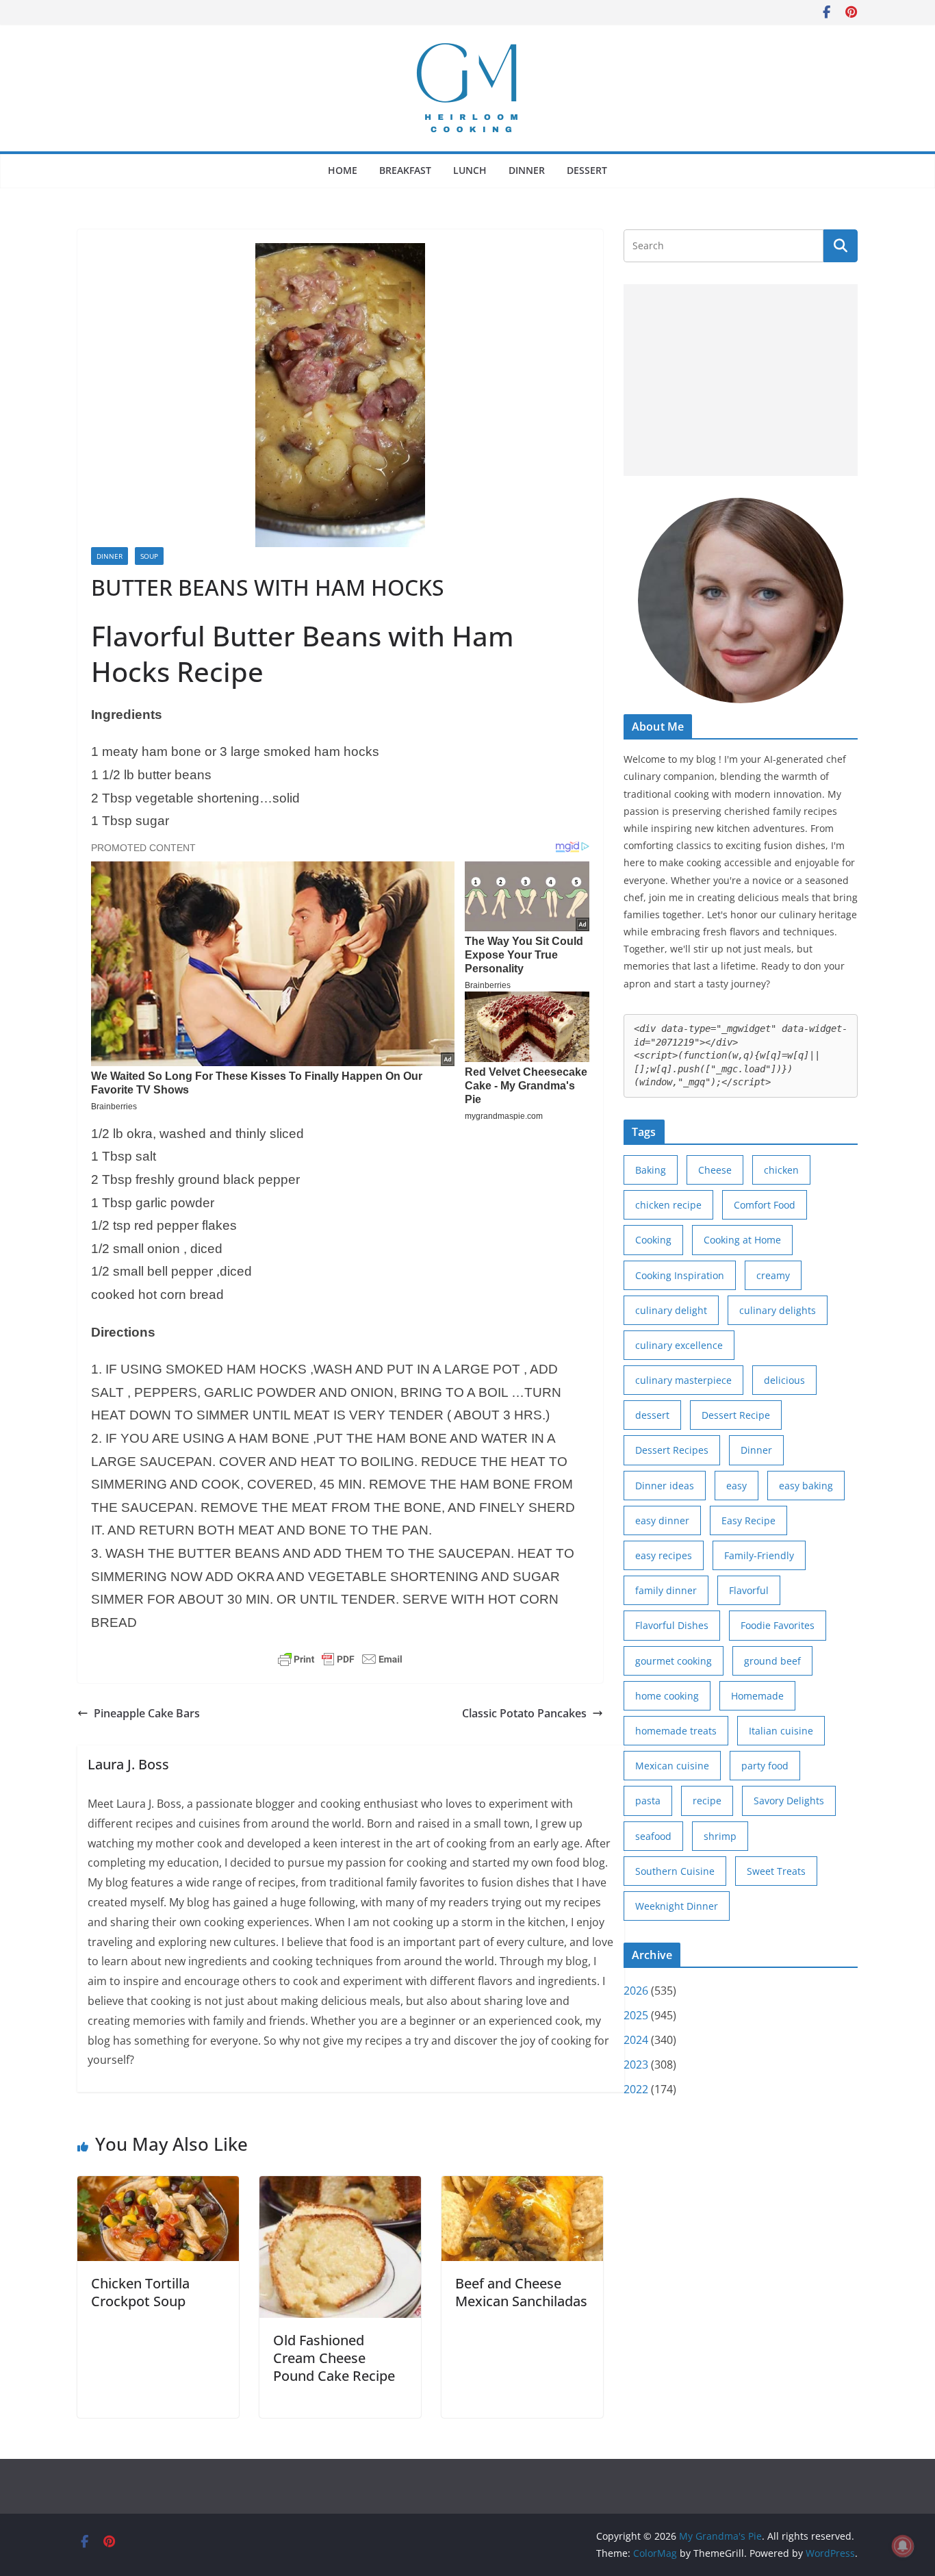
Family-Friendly (759, 1555)
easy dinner (662, 1520)
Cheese (715, 1170)
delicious (784, 1380)
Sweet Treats (776, 1871)
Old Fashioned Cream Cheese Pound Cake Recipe (334, 2358)
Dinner (527, 170)
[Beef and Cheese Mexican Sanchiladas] (522, 2186)
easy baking (806, 1486)
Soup (149, 556)
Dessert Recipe (736, 1415)
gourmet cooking (674, 1661)
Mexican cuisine (672, 1766)
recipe (707, 1801)
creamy (773, 1275)
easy (737, 1486)
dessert (652, 1415)
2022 (636, 2089)
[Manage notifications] (903, 2546)
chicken (781, 1170)
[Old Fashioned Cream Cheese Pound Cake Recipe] (340, 2186)
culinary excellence (679, 1345)
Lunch (470, 170)
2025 (636, 2015)
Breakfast (405, 170)
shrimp (720, 1836)
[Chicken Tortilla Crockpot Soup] (158, 2186)
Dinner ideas (665, 1486)
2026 (636, 1991)
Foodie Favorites (778, 1625)
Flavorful (749, 1590)
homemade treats (676, 1731)
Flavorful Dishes (672, 1625)
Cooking (653, 1240)
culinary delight (671, 1310)
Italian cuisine (781, 1731)
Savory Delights (789, 1801)
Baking (651, 1170)
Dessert (587, 170)
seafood (653, 1836)
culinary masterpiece (683, 1380)
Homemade (757, 1696)
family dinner (666, 1590)
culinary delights (778, 1310)
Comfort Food (765, 1205)
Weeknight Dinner (677, 1906)
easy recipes (664, 1555)
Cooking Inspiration (680, 1275)
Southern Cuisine (675, 1871)
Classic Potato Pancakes (524, 1713)
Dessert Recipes (672, 1450)
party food (765, 1766)
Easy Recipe (748, 1520)
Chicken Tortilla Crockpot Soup (140, 2292)
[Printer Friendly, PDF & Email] (340, 1659)
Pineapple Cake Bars (147, 1713)
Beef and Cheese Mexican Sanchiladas (521, 2292)
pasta (648, 1801)
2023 (636, 2064)
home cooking (667, 1696)
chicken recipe (668, 1205)
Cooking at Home (742, 1240)
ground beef (772, 1661)
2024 (636, 2040)
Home (343, 170)
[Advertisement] (741, 380)
